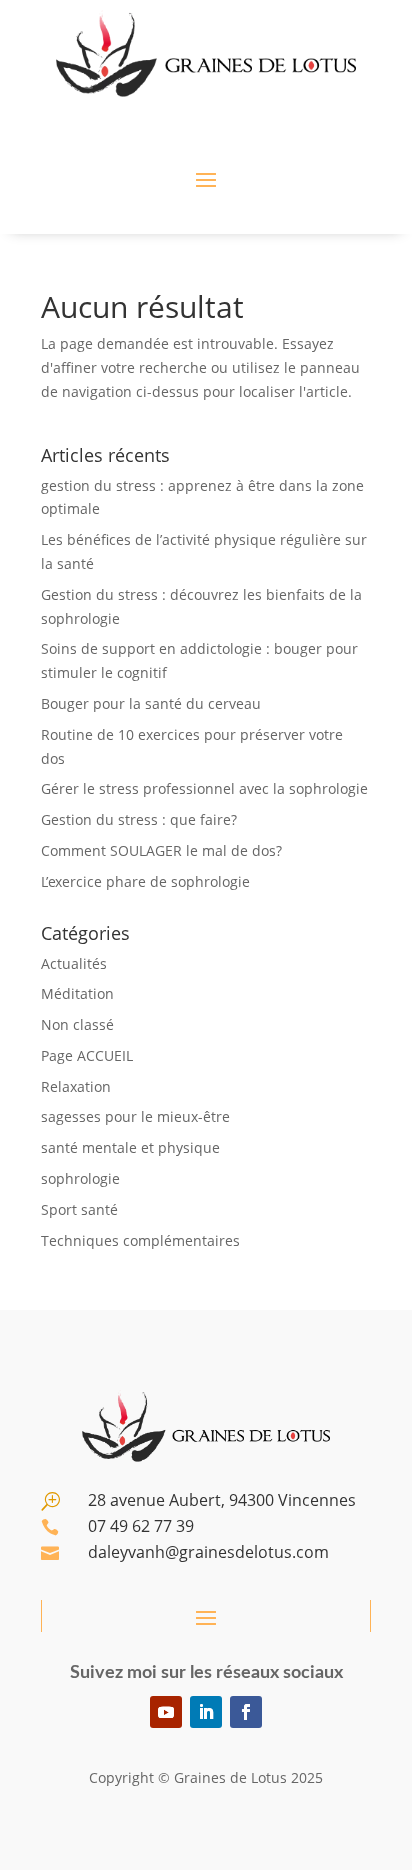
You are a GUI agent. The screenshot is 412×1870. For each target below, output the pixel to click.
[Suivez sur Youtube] (166, 1712)
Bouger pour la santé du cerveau (151, 703)
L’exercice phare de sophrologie (145, 881)
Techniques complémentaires (140, 1240)
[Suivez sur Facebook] (246, 1712)
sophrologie (80, 1178)
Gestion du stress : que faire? (139, 819)
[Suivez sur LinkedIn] (206, 1712)
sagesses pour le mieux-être (135, 1116)
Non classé (77, 1024)
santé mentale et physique (130, 1147)
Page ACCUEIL (87, 1055)
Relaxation (76, 1086)
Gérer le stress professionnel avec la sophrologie (204, 788)
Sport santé (79, 1209)
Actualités (74, 963)
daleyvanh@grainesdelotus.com (208, 1552)
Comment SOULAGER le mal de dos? (161, 850)
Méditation (77, 993)
